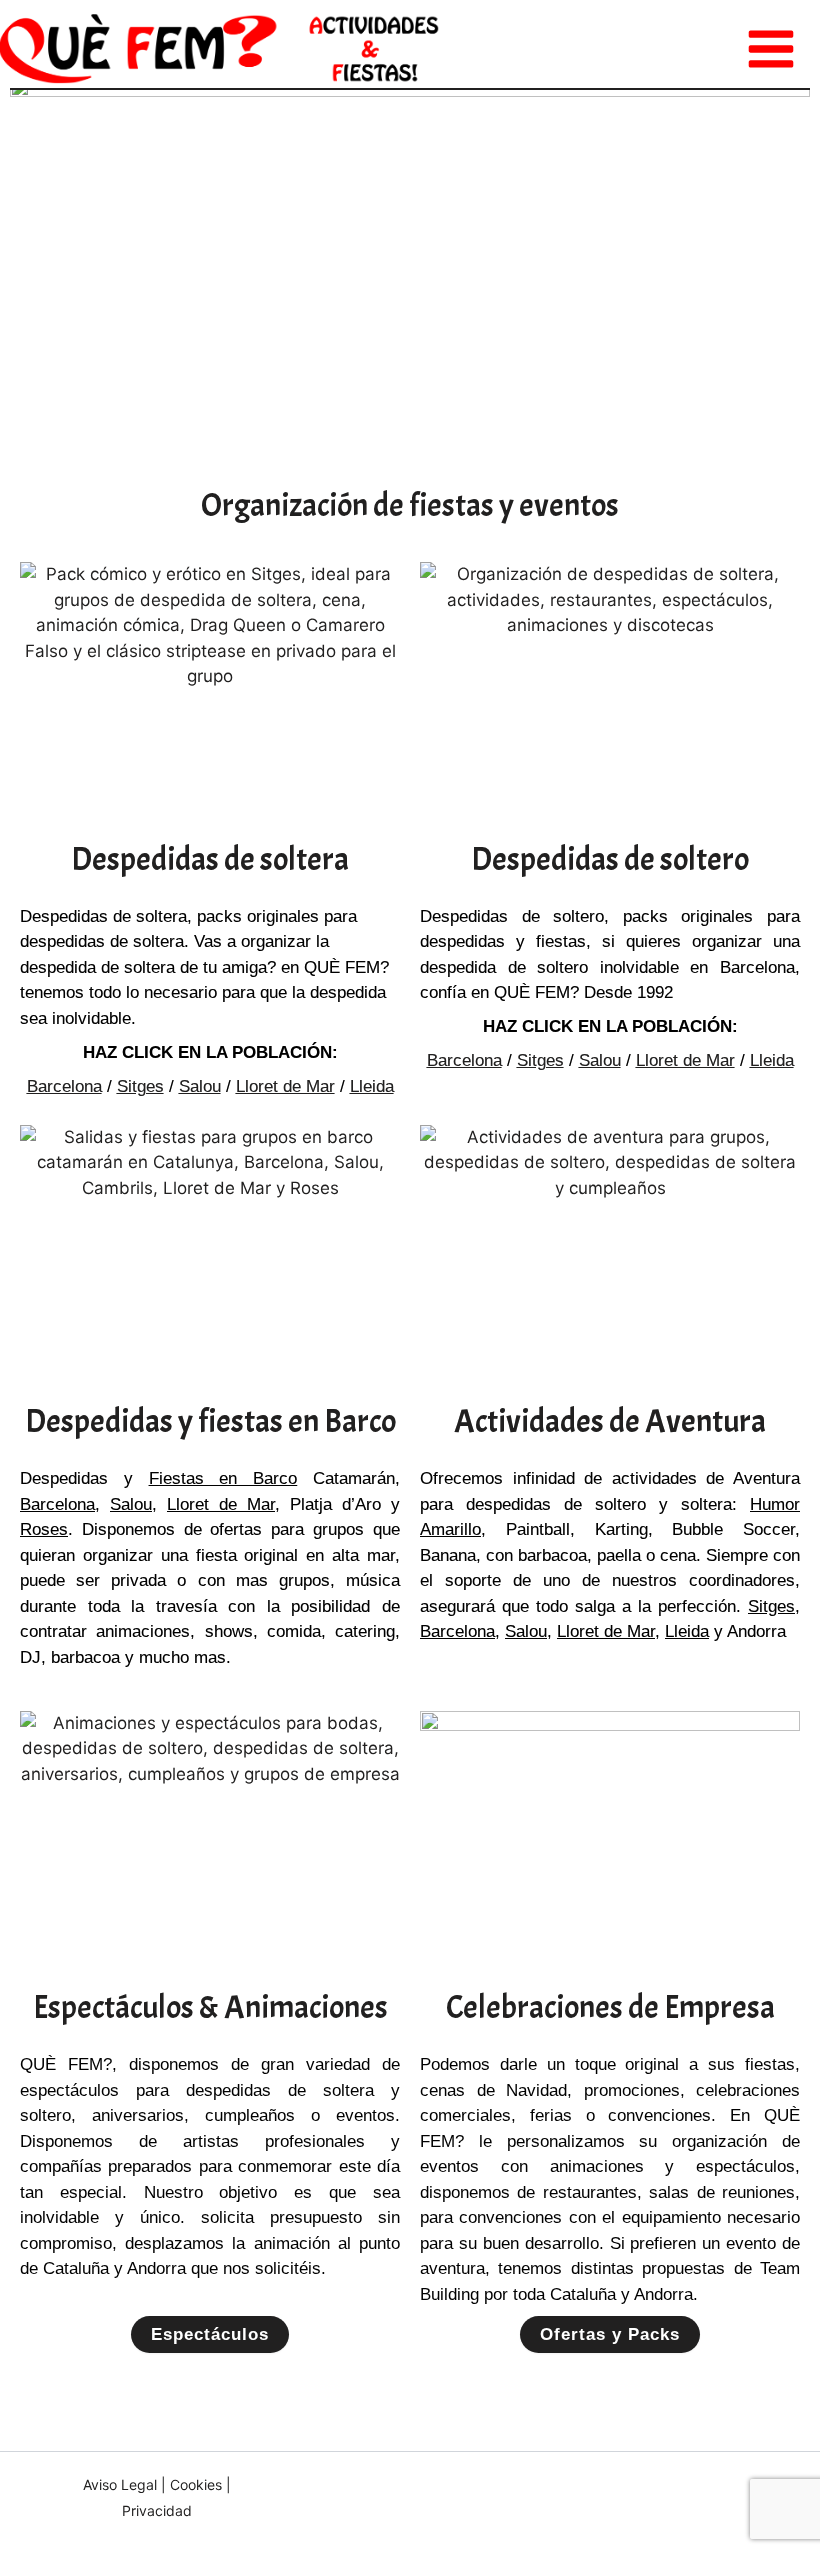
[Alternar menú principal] (772, 49)
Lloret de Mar (285, 1086)
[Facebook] (663, 2498)
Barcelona (64, 1086)
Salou (200, 1086)
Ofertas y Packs (610, 2334)
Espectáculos (210, 2334)
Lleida (372, 1086)
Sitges (140, 1086)
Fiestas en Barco (223, 1478)
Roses (44, 1529)
